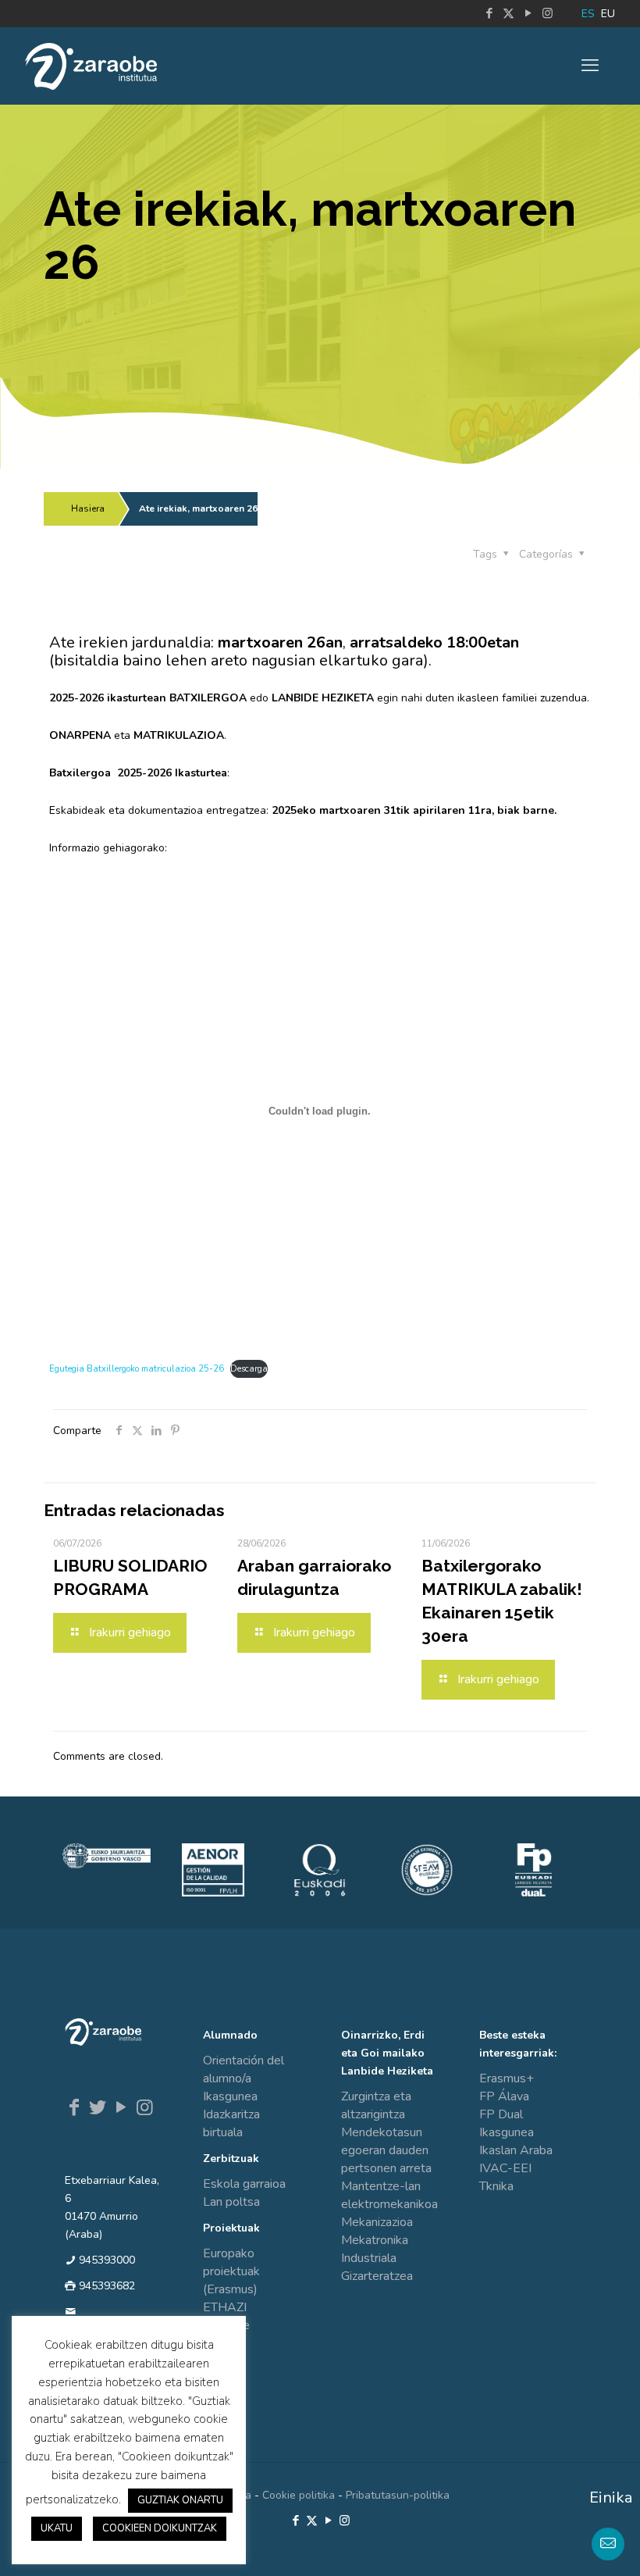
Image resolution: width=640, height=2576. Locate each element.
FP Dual (501, 2114)
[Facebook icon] (489, 13)
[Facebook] (74, 2107)
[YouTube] (121, 2107)
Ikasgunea (230, 2096)
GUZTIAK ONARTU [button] (180, 2500)
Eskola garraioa (244, 2184)
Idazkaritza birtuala (231, 2123)
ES (588, 14)
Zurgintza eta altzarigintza (376, 2105)
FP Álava (504, 2096)
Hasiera (88, 508)
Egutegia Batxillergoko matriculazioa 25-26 (137, 1369)
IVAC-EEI (505, 2168)
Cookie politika (299, 2495)
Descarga (249, 1369)
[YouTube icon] (528, 13)
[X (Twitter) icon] (508, 13)
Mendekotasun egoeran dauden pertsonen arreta (386, 2150)
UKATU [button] (57, 2528)
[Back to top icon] (565, 2544)
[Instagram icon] (548, 13)
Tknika (496, 2186)
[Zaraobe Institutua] (91, 66)
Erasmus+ (507, 2078)
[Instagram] (144, 2107)
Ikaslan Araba (516, 2150)
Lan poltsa (231, 2202)
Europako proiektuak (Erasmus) (231, 2271)
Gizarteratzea (377, 2276)
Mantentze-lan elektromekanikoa (389, 2195)
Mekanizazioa (377, 2222)
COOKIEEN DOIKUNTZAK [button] (160, 2528)
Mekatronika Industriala (375, 2249)
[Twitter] (98, 2107)
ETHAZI (225, 2307)
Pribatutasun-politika (398, 2495)
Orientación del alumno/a (244, 2069)
